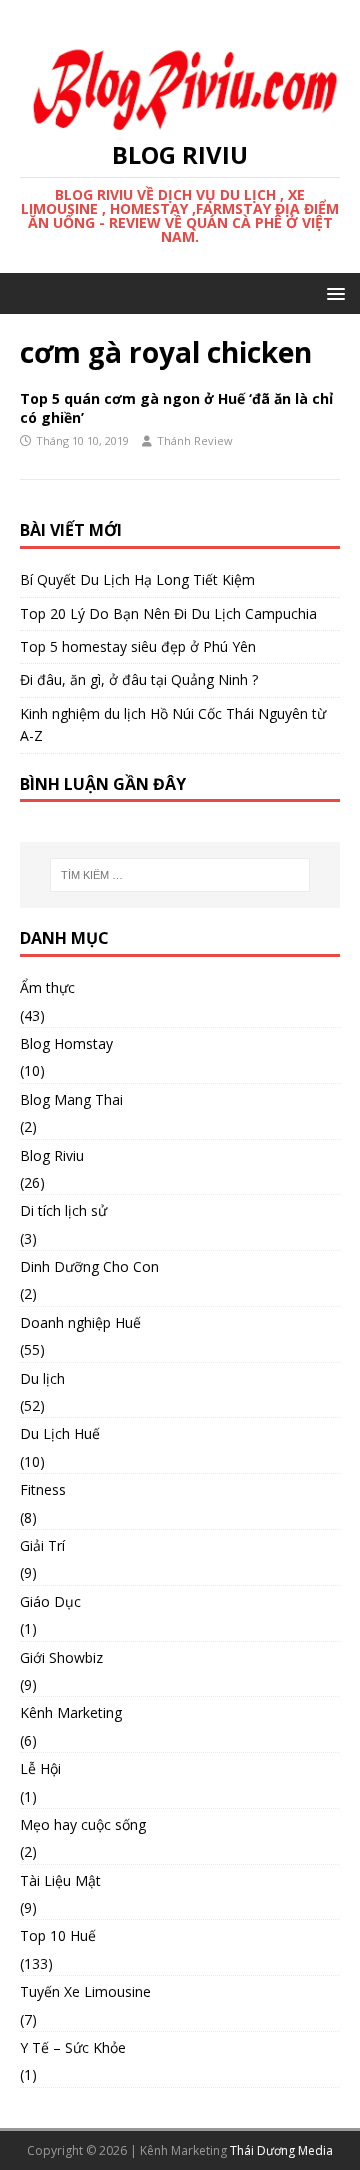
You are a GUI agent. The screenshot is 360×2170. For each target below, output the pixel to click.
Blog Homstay (66, 1043)
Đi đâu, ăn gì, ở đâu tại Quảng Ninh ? (139, 679)
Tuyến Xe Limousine (85, 1991)
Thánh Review (195, 440)
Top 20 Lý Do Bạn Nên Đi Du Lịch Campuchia (168, 613)
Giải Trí (42, 1545)
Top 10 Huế (58, 1935)
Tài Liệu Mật (60, 1880)
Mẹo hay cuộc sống (83, 1824)
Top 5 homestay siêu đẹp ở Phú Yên (138, 646)
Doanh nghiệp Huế (80, 1322)
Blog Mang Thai (71, 1099)
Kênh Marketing (71, 1712)
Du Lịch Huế (60, 1433)
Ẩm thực (47, 987)
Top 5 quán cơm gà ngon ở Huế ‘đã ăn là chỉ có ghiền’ (176, 407)
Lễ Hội (40, 1768)
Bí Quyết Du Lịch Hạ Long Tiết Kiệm (137, 579)
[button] (332, 292)
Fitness (43, 1489)
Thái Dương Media (281, 2150)
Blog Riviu (52, 1155)
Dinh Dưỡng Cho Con (89, 1266)
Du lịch (42, 1378)
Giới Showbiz (61, 1657)
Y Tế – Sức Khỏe (73, 2047)
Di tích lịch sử (63, 1210)
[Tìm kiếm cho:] (180, 875)
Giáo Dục (50, 1601)
